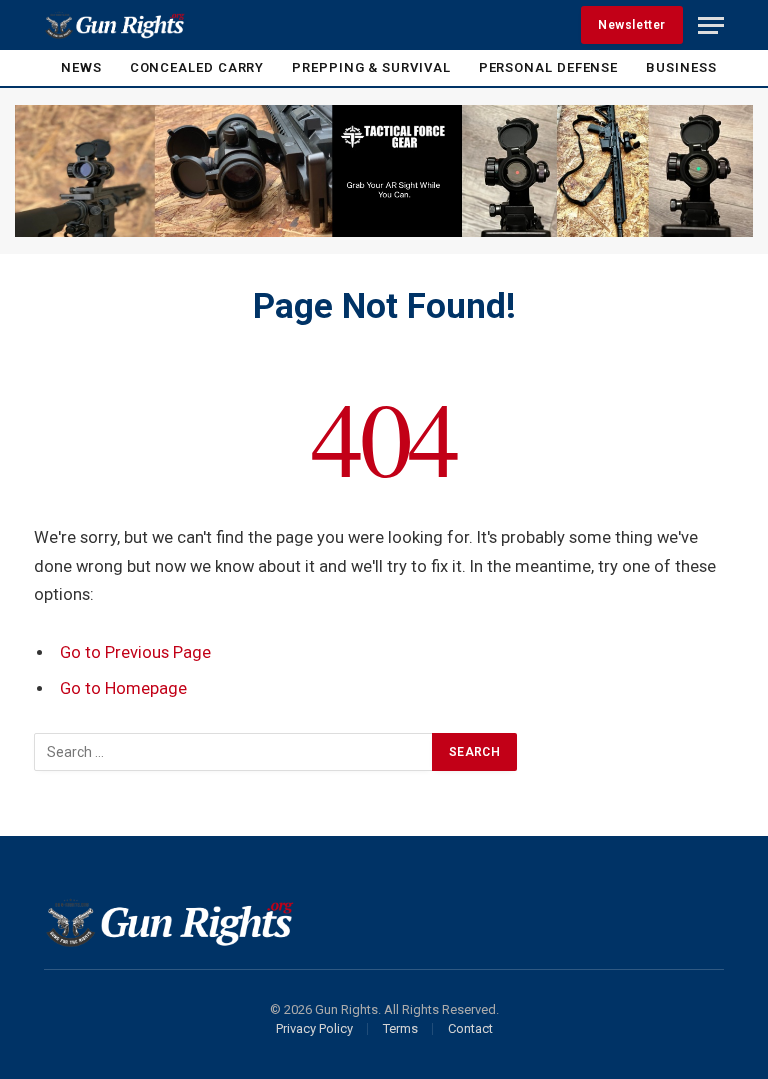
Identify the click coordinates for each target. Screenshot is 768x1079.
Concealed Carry (197, 67)
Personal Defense (549, 67)
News (81, 67)
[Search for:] (234, 752)
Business (681, 67)
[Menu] (711, 25)
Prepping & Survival (371, 67)
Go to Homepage (123, 688)
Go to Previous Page (135, 652)
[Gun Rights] (114, 25)
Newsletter (632, 25)
